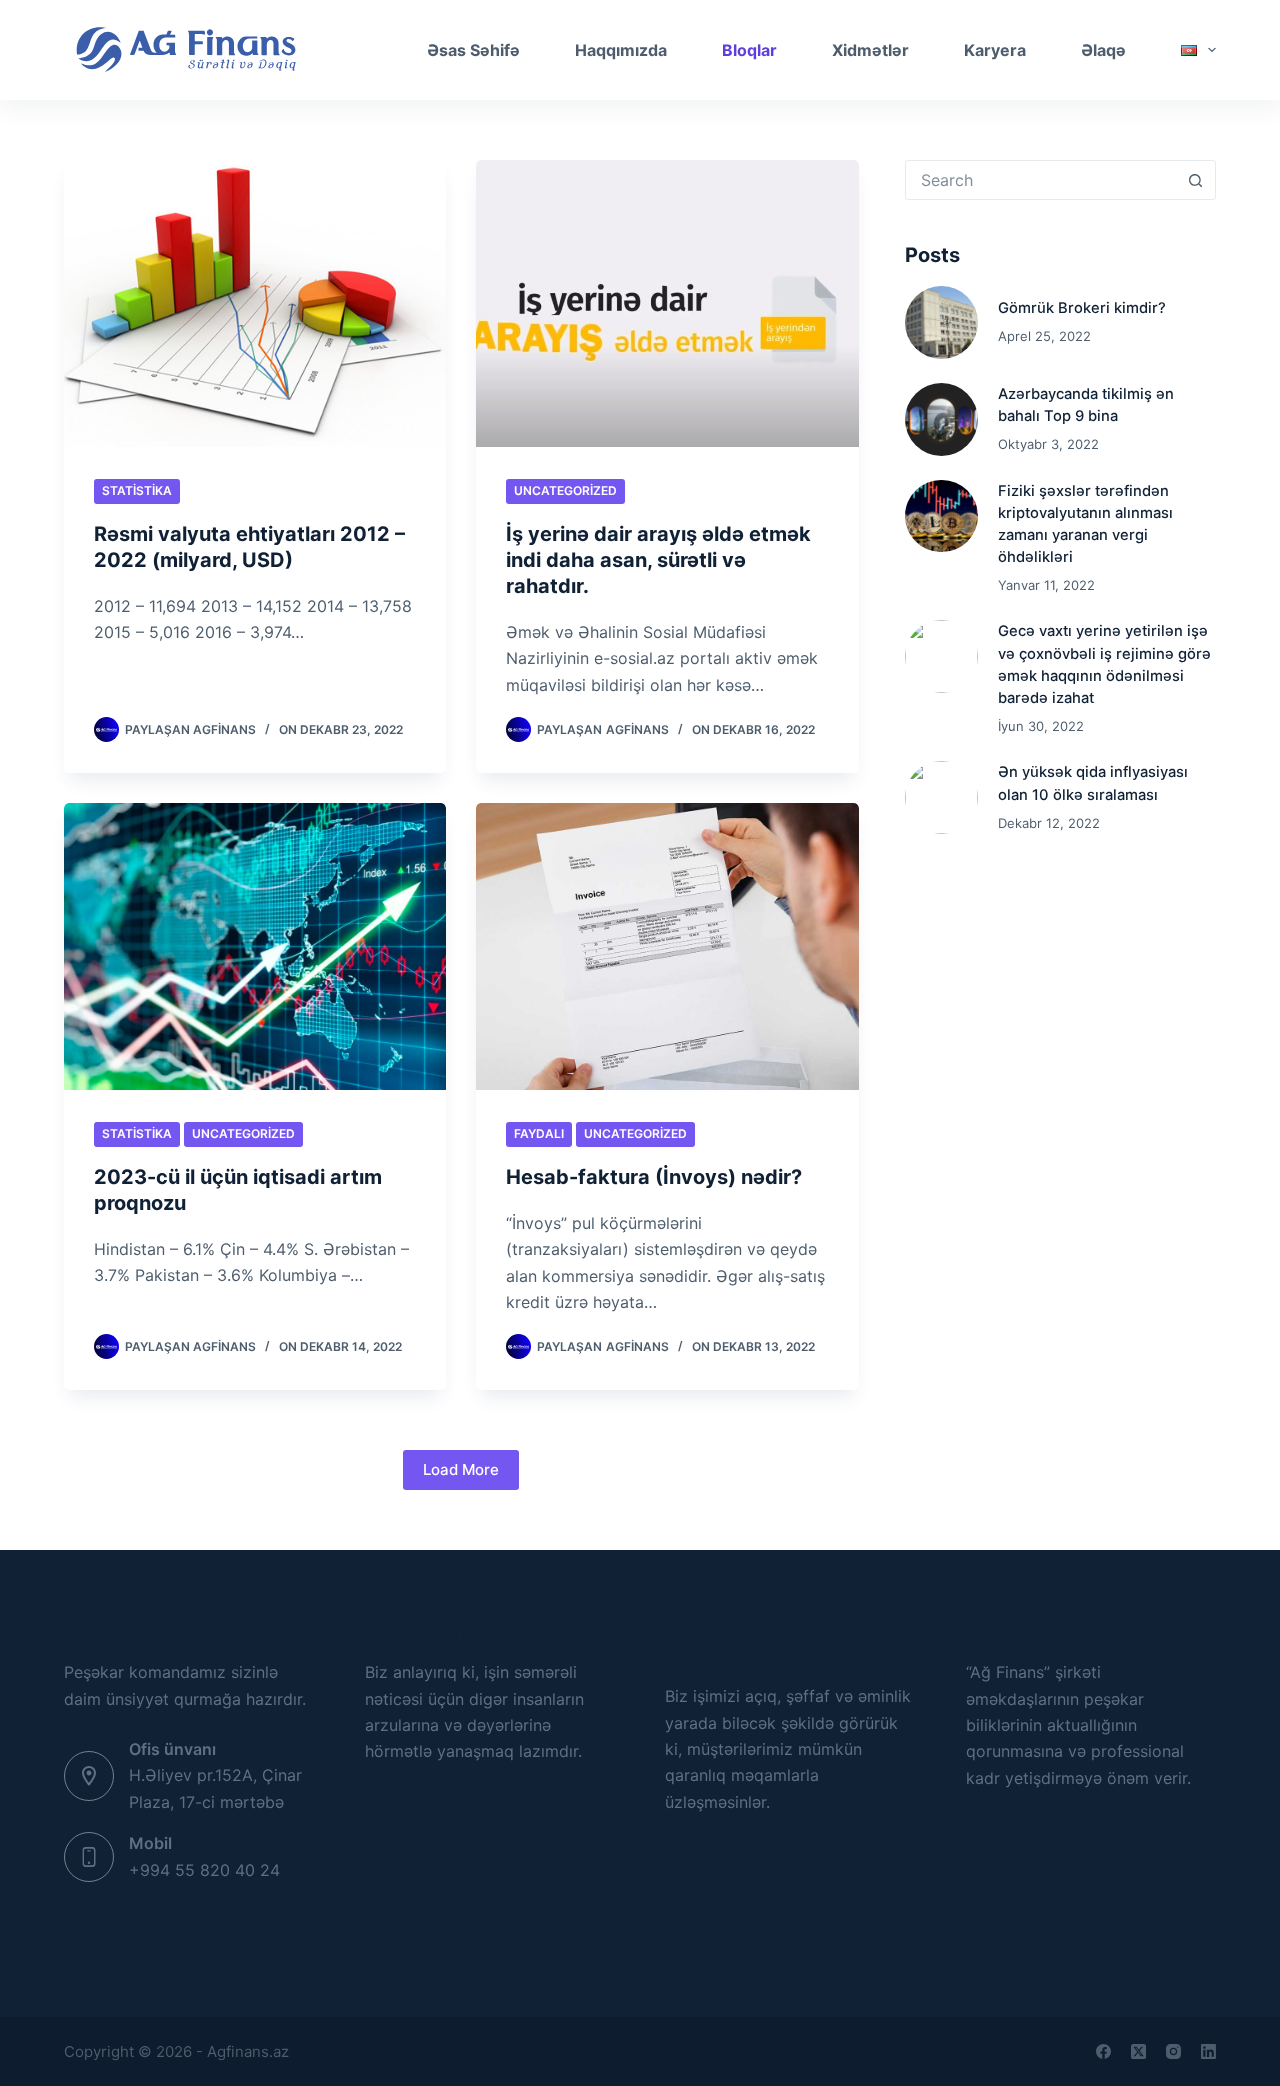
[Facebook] (1103, 2051)
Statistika (137, 490)
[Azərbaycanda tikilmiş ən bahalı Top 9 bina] (941, 419)
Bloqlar (749, 50)
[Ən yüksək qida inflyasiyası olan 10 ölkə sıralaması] (941, 797)
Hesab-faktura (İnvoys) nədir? (654, 1177)
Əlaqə (1103, 50)
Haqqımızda (621, 50)
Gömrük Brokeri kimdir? (1082, 308)
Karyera (995, 50)
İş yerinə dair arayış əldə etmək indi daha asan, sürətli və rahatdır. (658, 560)
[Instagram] (1173, 2051)
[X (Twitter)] (1138, 2051)
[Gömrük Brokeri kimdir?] (941, 322)
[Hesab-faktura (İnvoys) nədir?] (667, 946)
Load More (461, 1469)
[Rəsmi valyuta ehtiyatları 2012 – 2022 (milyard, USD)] (255, 303)
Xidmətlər (870, 50)
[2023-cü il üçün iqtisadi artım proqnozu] (255, 946)
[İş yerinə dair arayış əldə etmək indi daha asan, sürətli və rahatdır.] (667, 303)
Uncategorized (565, 490)
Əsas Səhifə (473, 50)
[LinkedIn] (1208, 2051)
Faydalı (539, 1133)
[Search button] (1195, 180)
